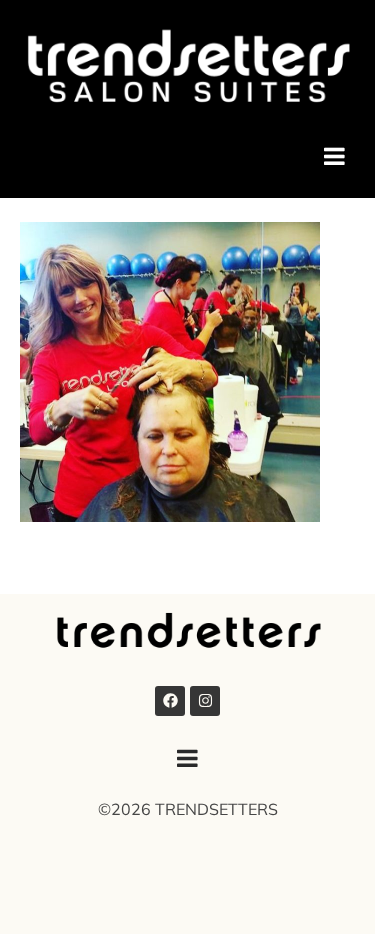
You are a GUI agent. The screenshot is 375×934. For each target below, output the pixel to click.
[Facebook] (170, 701)
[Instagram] (205, 701)
